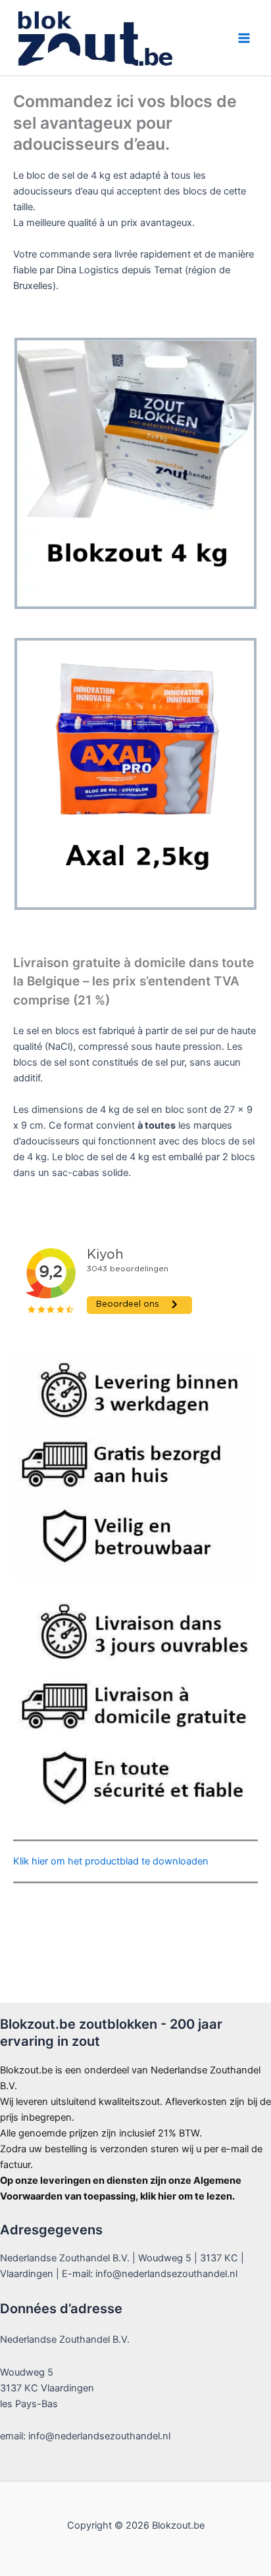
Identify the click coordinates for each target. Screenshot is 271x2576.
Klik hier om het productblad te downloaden (111, 1861)
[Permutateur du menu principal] (244, 38)
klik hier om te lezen (186, 2196)
